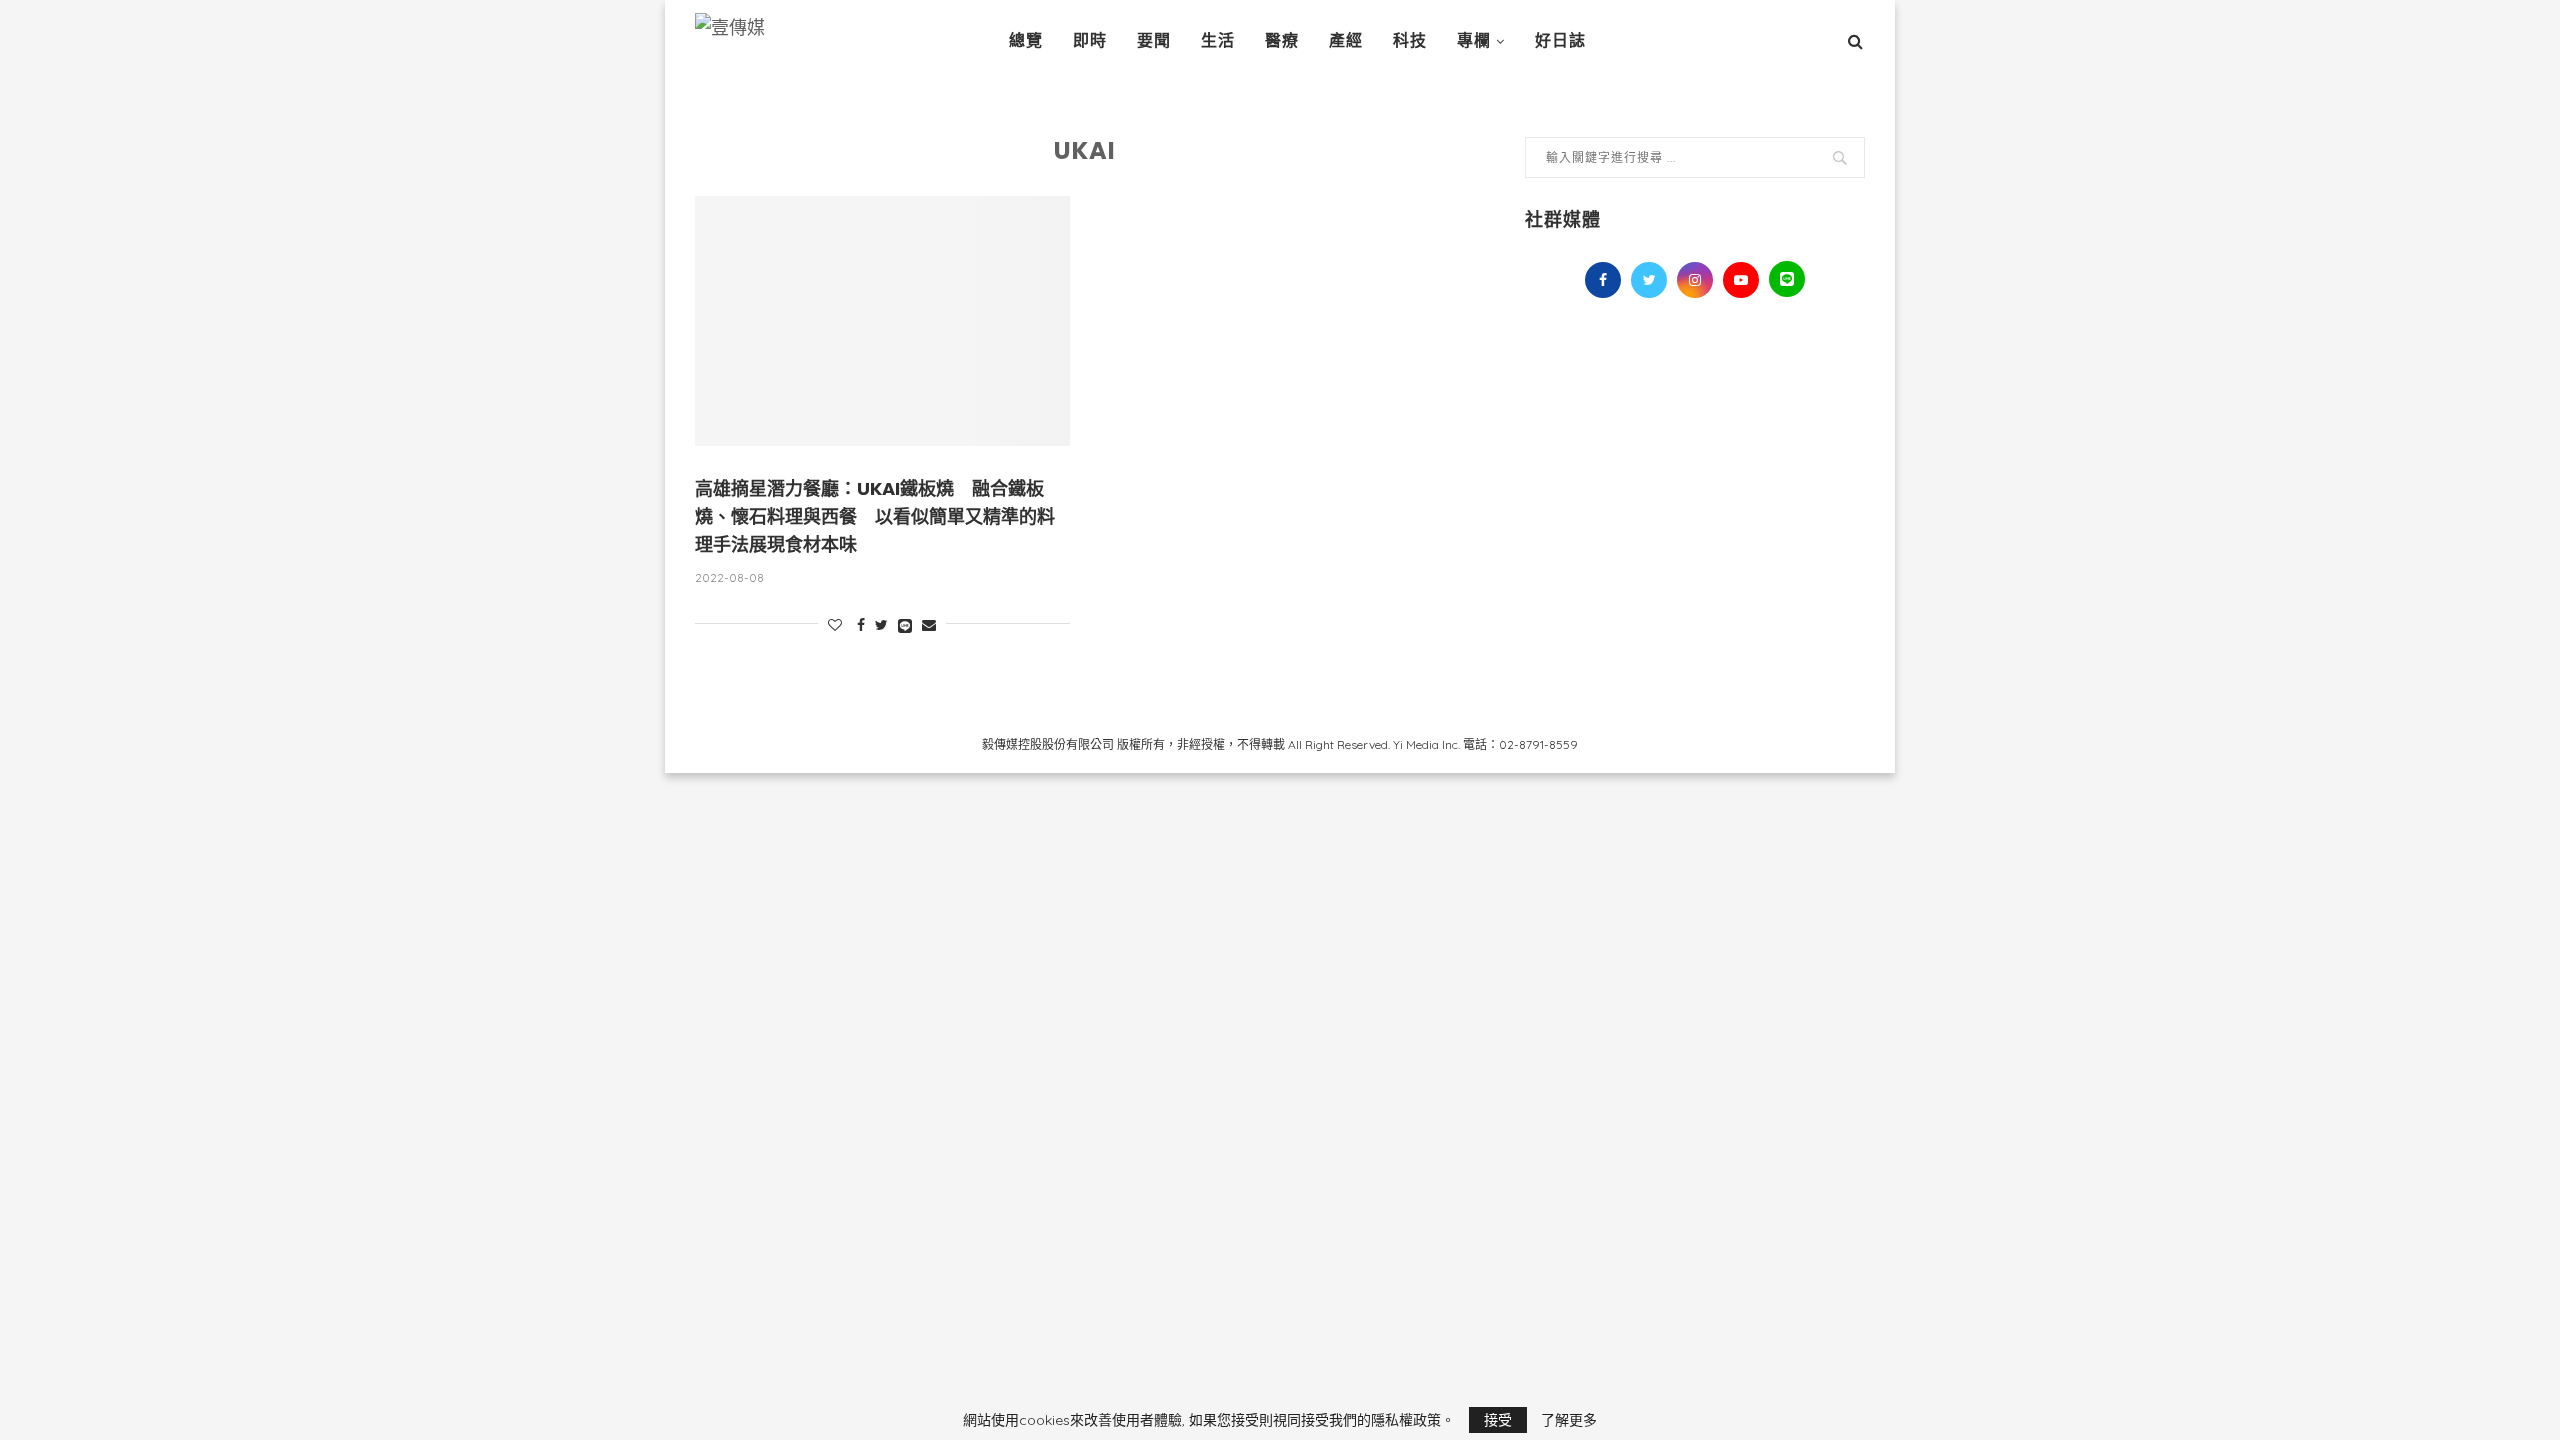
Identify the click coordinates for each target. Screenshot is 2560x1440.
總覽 (1026, 40)
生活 (1218, 40)
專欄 (1474, 40)
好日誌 (1560, 40)
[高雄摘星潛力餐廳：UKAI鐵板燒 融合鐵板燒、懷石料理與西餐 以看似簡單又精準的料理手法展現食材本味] (882, 321)
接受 (1498, 1420)
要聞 (1154, 40)
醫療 (1282, 40)
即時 (1090, 40)
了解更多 (1569, 1420)
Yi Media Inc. (1426, 744)
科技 (1410, 40)
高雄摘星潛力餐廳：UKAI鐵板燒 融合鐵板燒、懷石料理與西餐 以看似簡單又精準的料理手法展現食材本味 (875, 516)
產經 (1346, 40)
